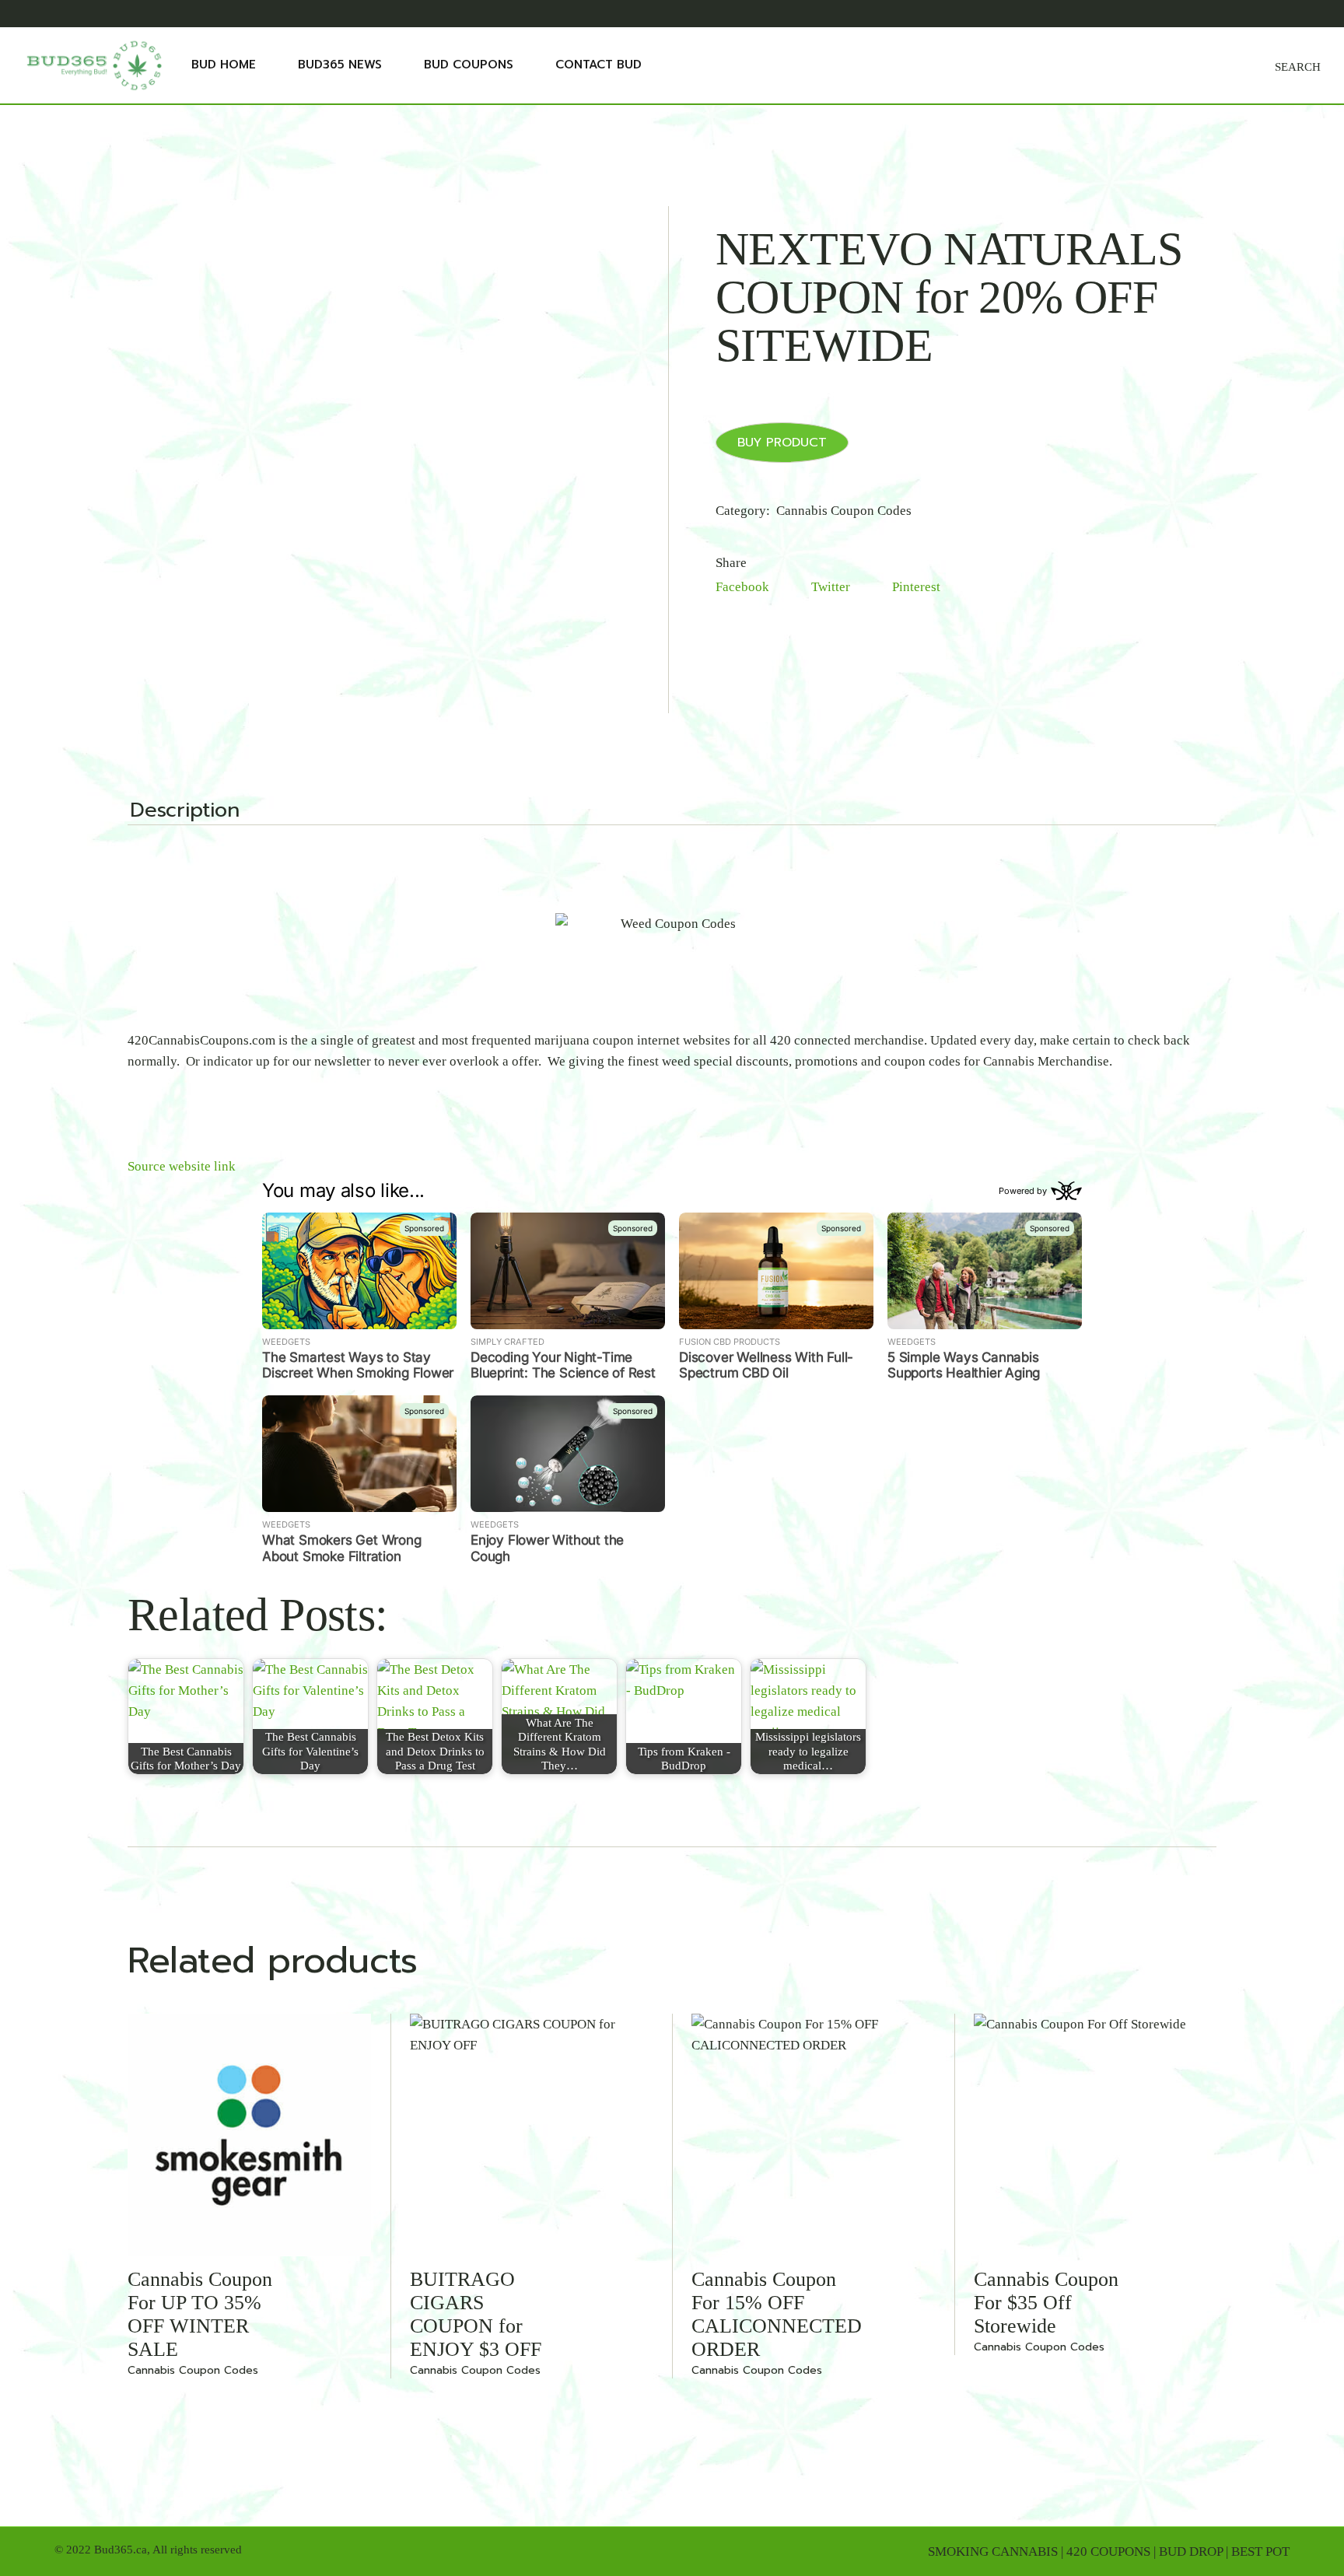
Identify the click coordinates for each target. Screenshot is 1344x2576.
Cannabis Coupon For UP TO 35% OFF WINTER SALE (200, 2314)
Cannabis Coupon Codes (844, 511)
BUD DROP (1191, 2551)
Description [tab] (185, 812)
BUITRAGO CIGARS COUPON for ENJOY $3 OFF (476, 2314)
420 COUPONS (1108, 2551)
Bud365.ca (121, 2550)
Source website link (182, 1166)
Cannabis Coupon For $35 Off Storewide (1046, 2303)
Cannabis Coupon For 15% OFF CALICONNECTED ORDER (777, 2314)
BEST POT (1260, 2551)
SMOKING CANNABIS (993, 2551)
